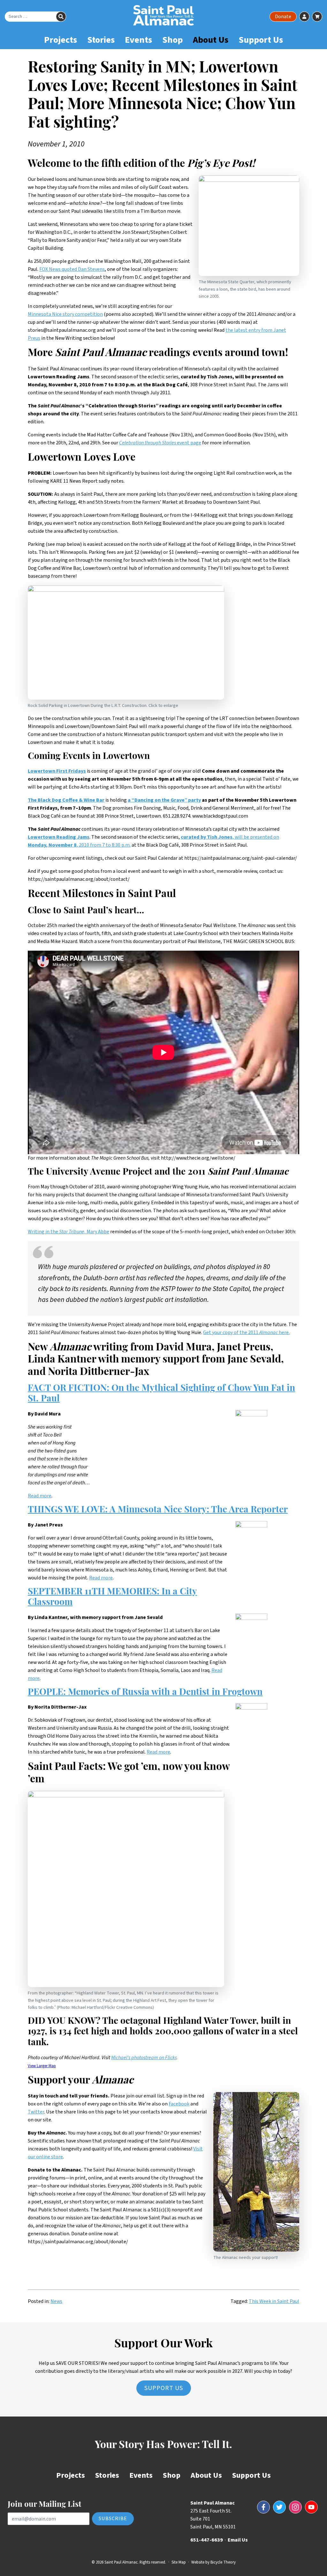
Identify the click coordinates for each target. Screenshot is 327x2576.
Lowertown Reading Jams (59, 837)
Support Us (261, 40)
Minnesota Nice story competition (65, 314)
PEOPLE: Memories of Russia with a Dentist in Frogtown (145, 1693)
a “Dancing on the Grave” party (164, 800)
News (56, 2301)
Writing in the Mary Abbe (68, 1232)
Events (138, 40)
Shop (172, 40)
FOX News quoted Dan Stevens (72, 269)
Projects (61, 40)
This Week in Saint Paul (274, 2301)
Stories (101, 40)
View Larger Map (42, 2066)
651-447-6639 (207, 2540)
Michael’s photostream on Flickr (144, 2058)
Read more (40, 1496)
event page (160, 443)
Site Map (179, 2562)
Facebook (179, 2104)
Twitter (36, 2112)
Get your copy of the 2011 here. (246, 1333)
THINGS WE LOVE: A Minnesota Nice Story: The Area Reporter (158, 1510)
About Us (211, 40)
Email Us (238, 2540)
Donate (283, 17)
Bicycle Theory (223, 2562)
